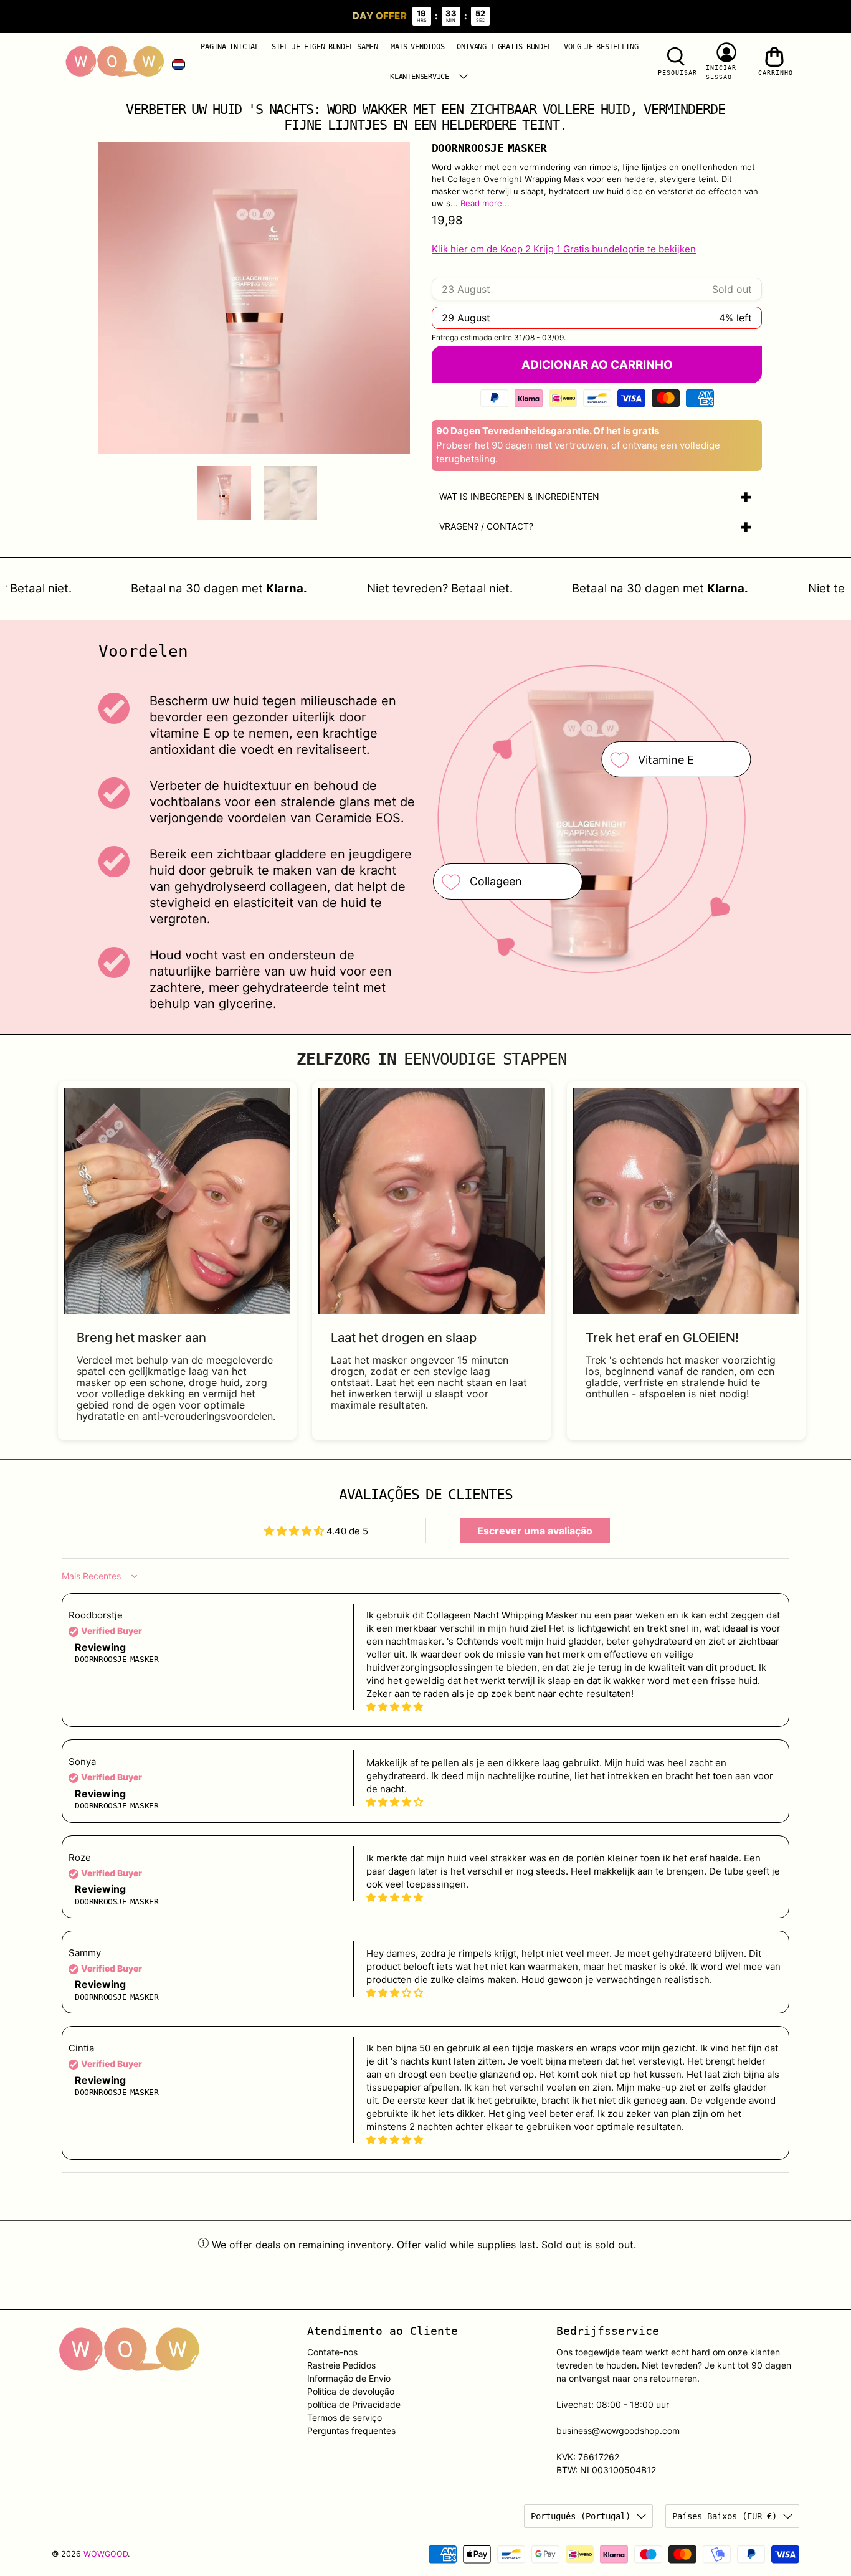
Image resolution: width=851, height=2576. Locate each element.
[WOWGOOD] (115, 62)
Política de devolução (351, 2391)
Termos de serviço (345, 2417)
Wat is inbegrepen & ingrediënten (519, 496)
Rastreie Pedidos (341, 2365)
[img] (574, 1707)
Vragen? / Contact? (486, 526)
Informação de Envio (349, 2378)
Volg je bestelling (601, 47)
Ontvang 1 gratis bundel (504, 47)
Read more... (485, 203)
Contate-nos (332, 2352)
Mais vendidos (418, 47)
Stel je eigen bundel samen (325, 47)
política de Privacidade (354, 2404)
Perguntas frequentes (351, 2431)
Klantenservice (420, 77)
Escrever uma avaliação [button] (535, 1531)
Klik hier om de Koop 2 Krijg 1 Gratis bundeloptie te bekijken (564, 249)
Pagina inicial (230, 47)
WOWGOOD (106, 2554)
